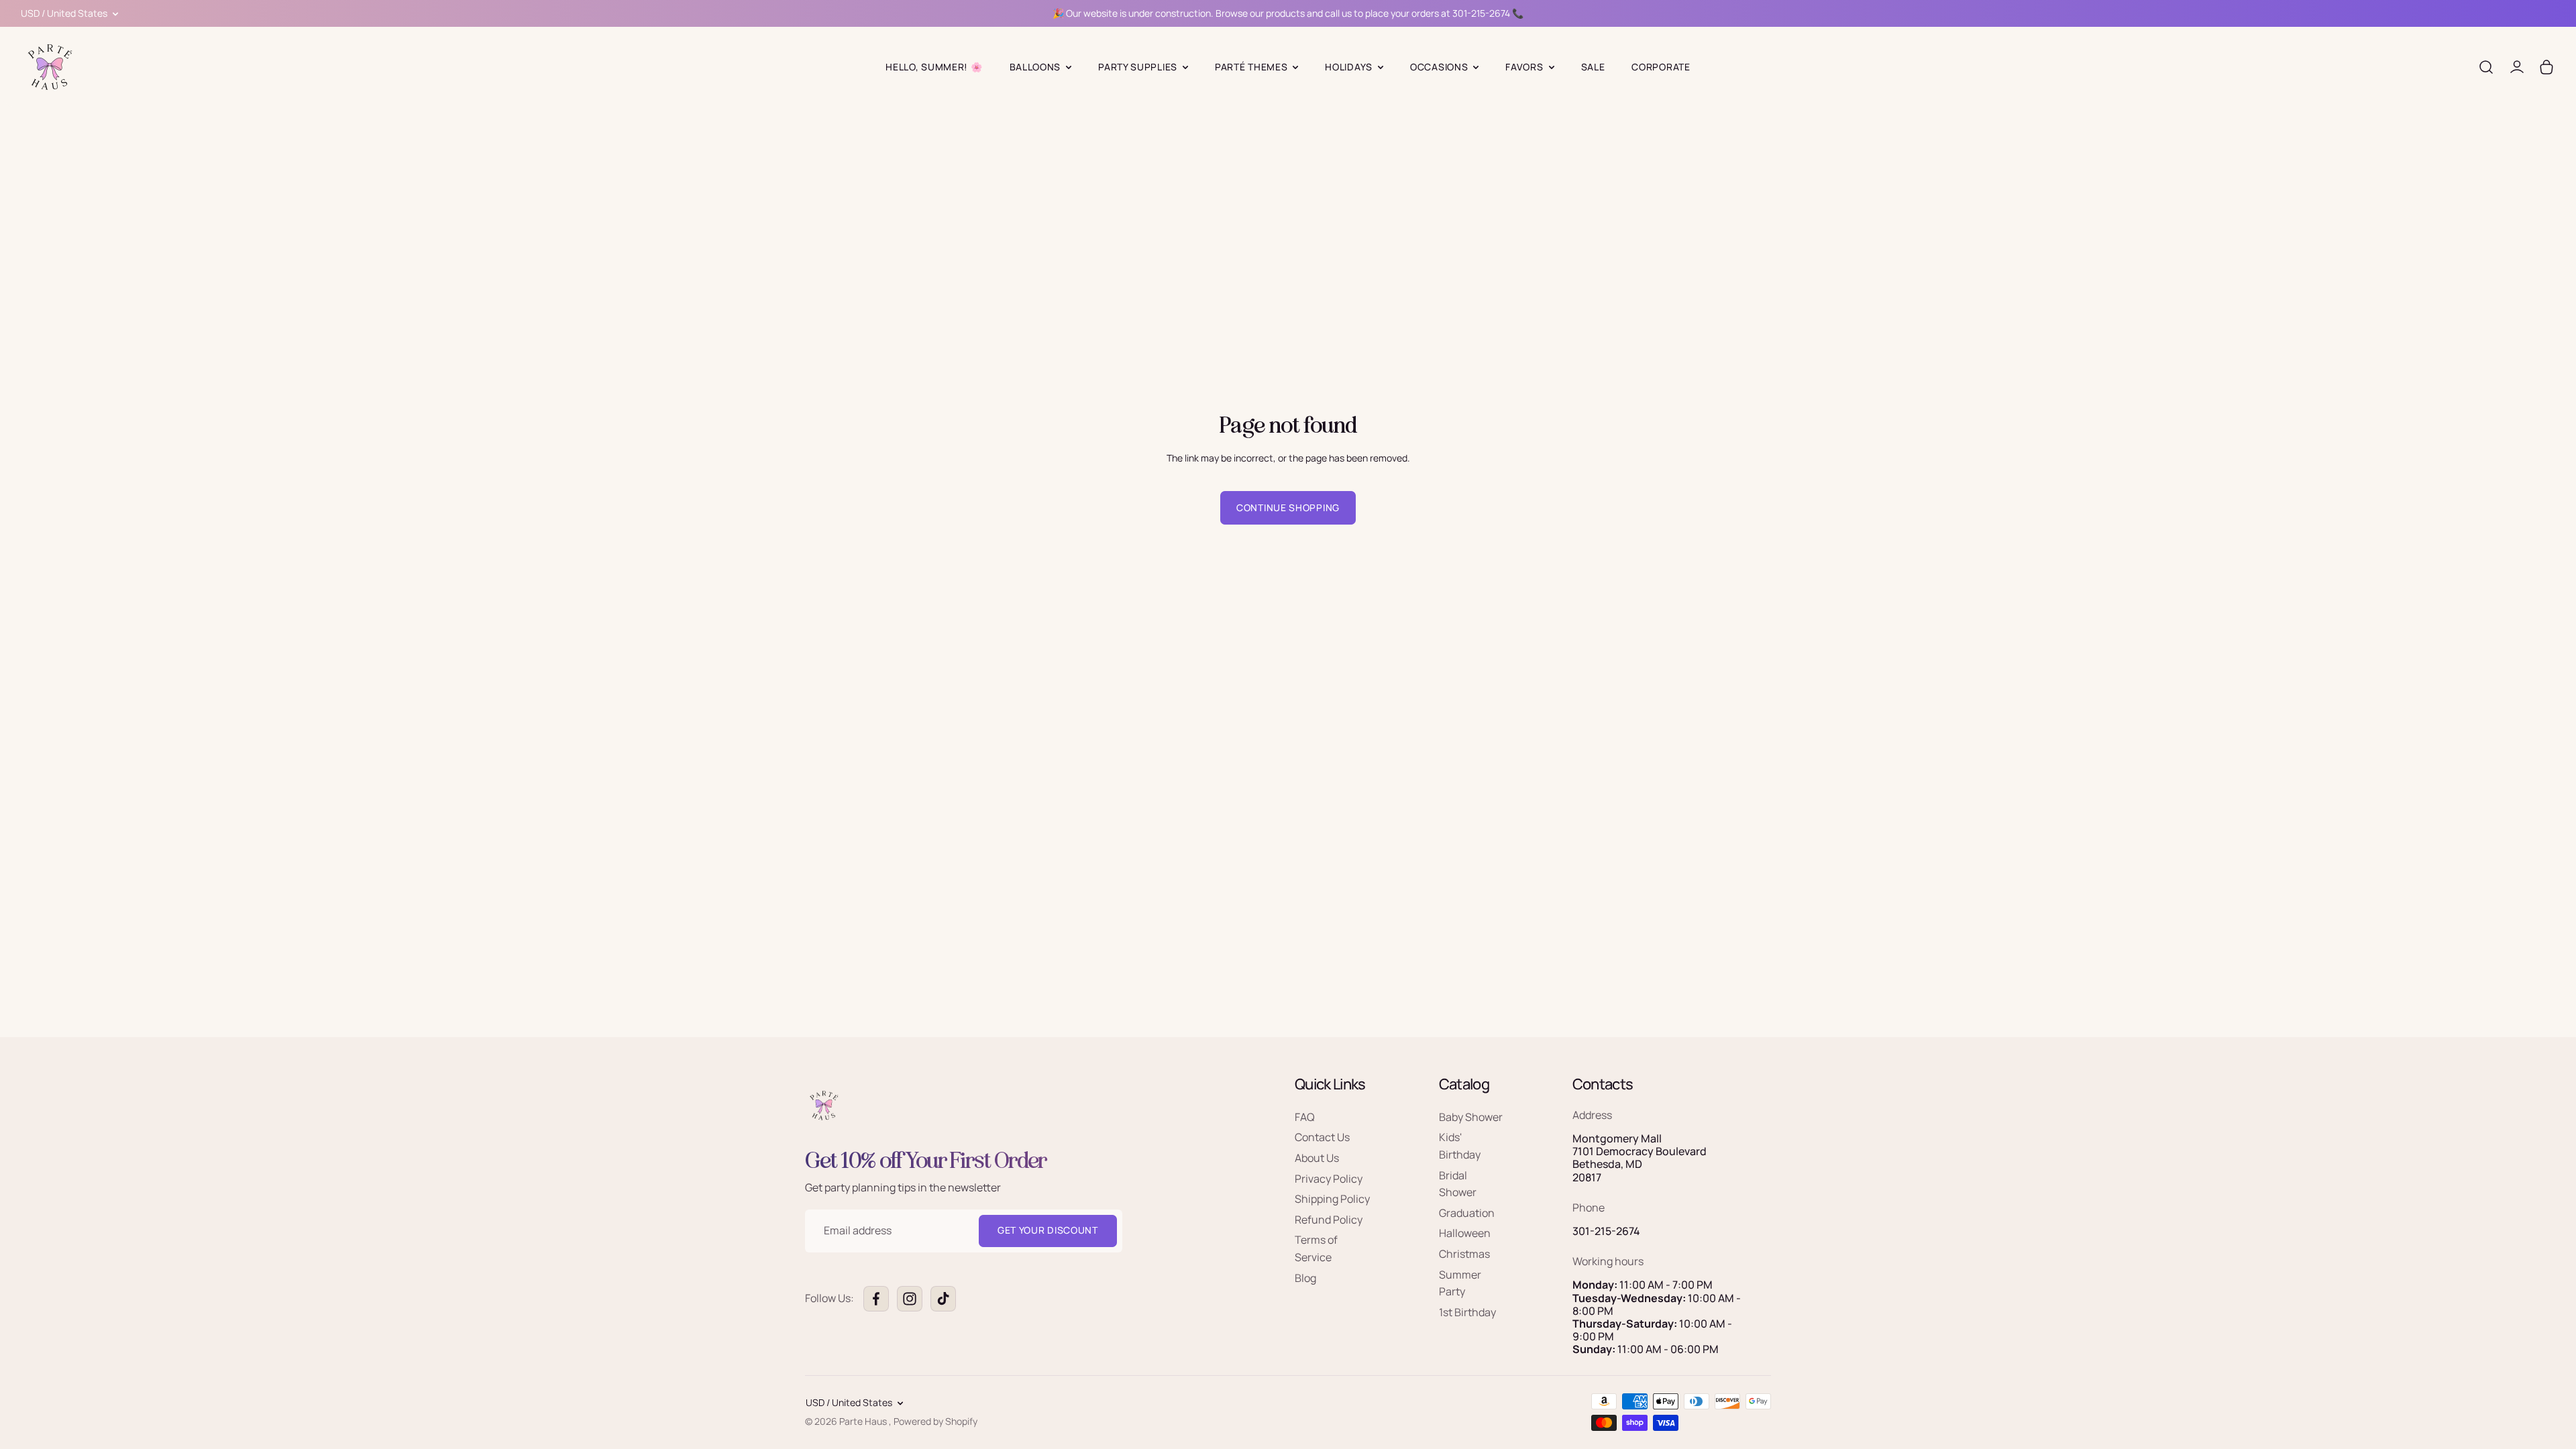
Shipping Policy (1332, 1199)
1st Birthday (1467, 1312)
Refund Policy (1329, 1220)
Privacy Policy (1329, 1179)
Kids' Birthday (1460, 1146)
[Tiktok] (943, 1299)
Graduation (1467, 1213)
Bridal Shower (1458, 1184)
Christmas (1464, 1254)
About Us (1317, 1159)
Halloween (1465, 1234)
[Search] (2486, 67)
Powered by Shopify (935, 1421)
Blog (1305, 1278)
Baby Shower (1471, 1117)
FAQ (1305, 1117)
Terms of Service (1316, 1249)
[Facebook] (876, 1299)
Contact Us (1322, 1138)
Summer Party (1460, 1283)
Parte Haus (864, 1421)
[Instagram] (910, 1299)
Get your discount (1048, 1231)
